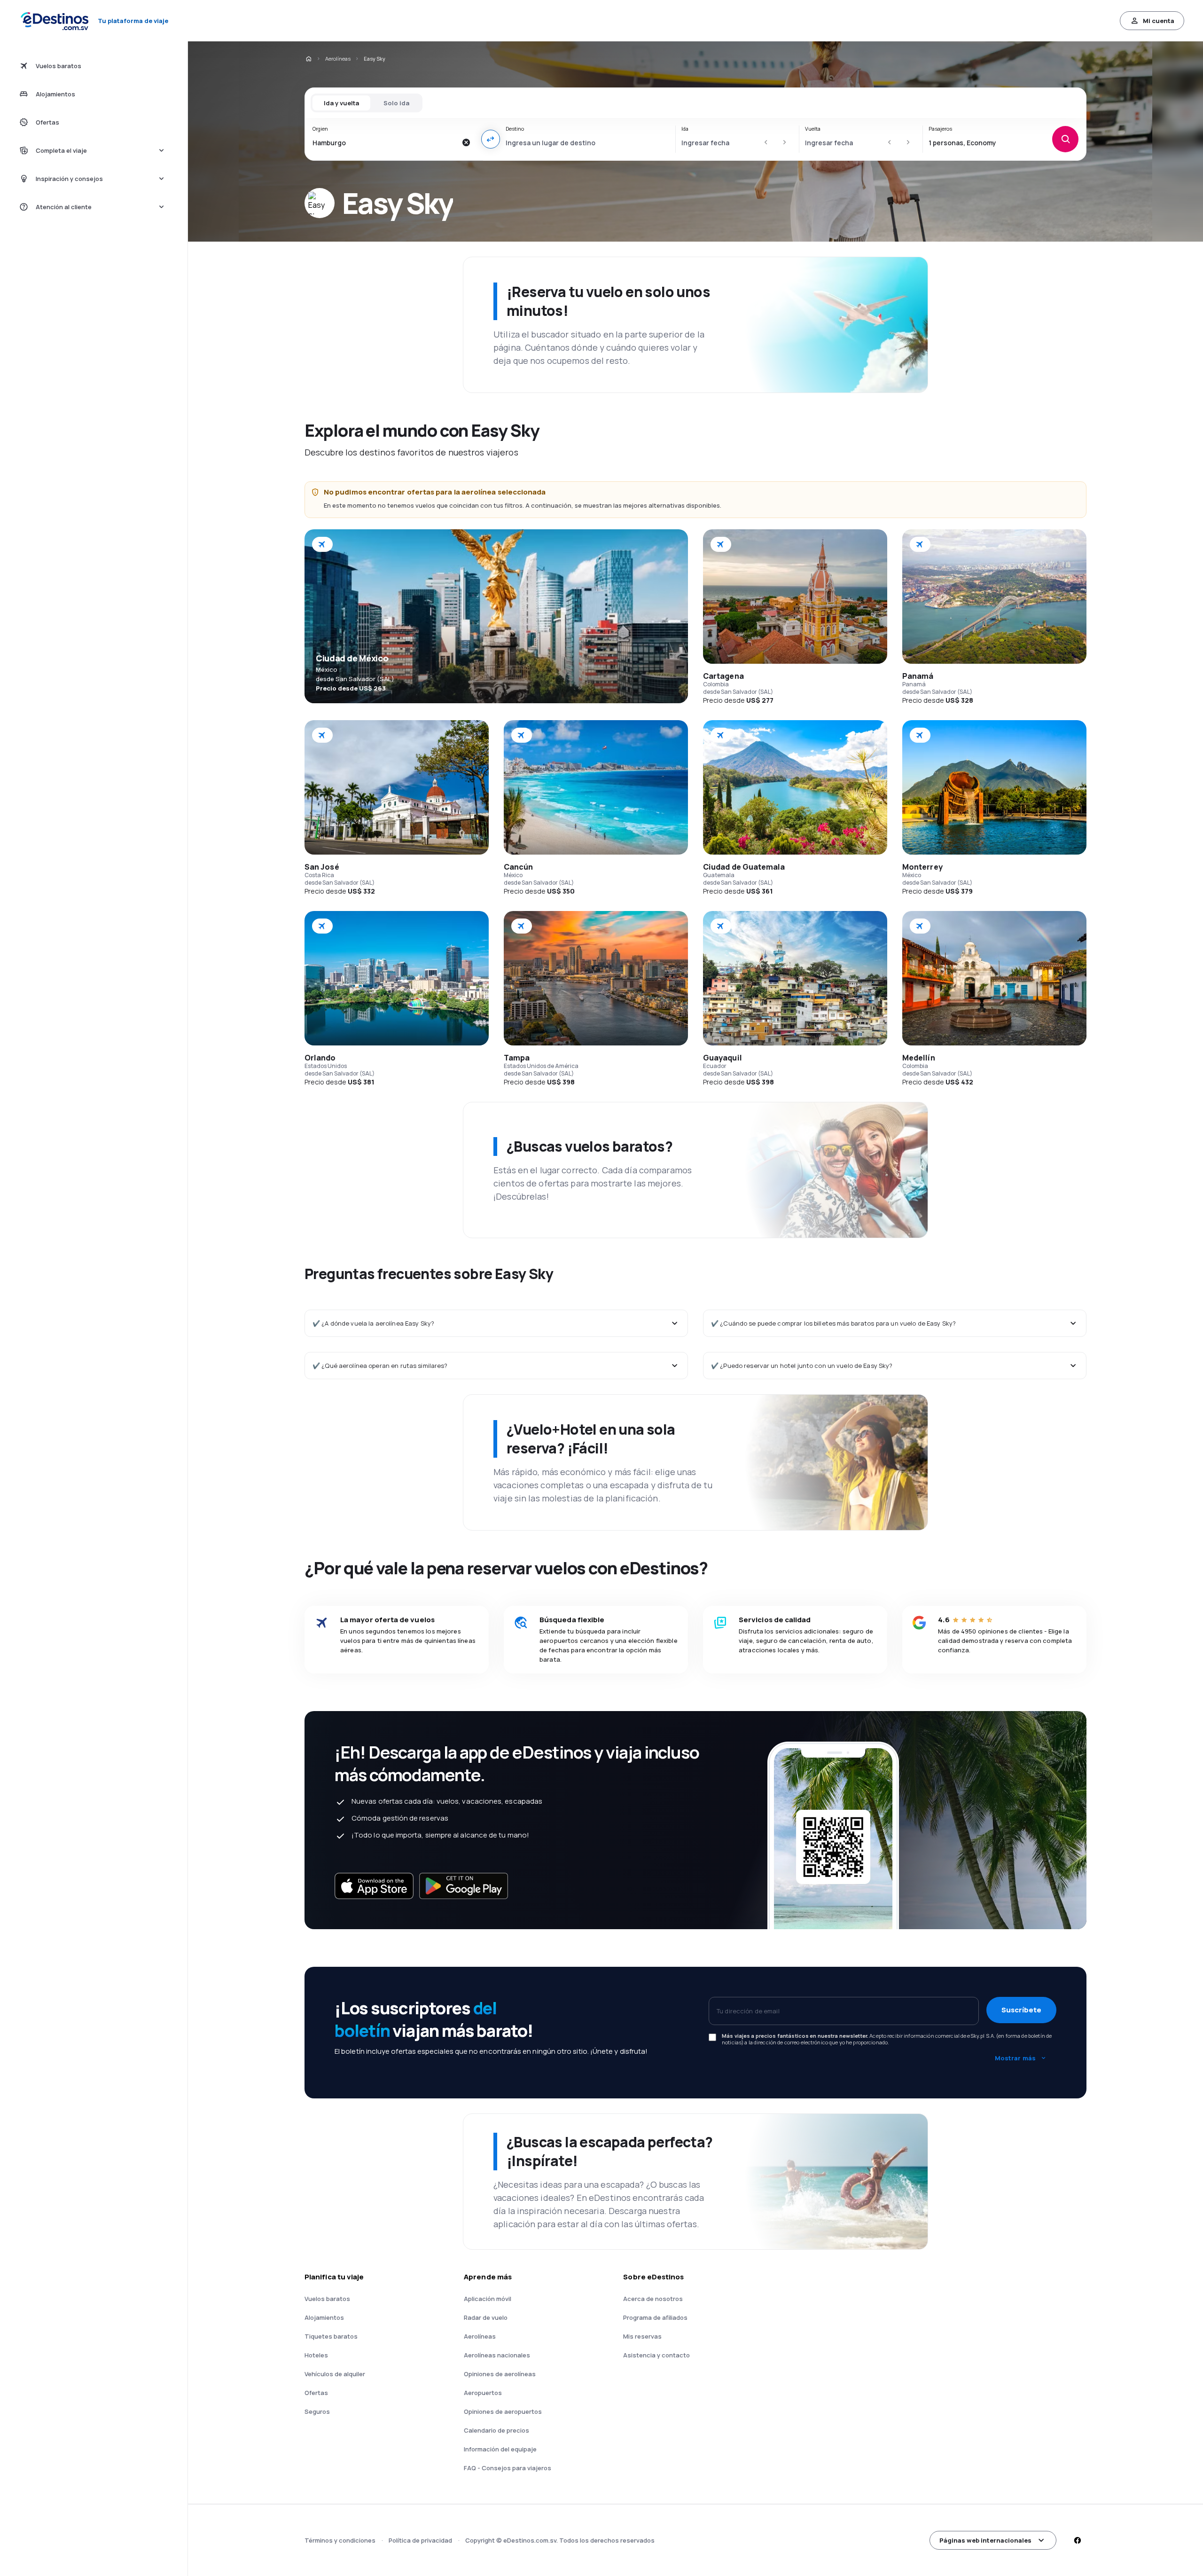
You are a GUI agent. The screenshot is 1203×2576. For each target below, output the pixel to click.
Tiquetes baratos (331, 2336)
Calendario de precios (496, 2430)
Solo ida (396, 103)
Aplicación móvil (488, 2299)
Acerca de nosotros (653, 2299)
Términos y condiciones (340, 2540)
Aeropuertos (483, 2393)
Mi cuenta (1159, 21)
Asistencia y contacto (656, 2355)
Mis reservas (642, 2336)
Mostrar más (1015, 2058)
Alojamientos (324, 2317)
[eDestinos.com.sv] (308, 59)
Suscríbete (1021, 2010)
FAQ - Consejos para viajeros (508, 2468)
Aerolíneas (338, 59)
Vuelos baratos (327, 2299)
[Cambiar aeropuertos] (491, 139)
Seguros (317, 2411)
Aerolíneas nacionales (497, 2355)
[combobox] (385, 142)
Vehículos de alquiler (335, 2374)
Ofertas (316, 2393)
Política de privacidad (420, 2540)
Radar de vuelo (486, 2317)
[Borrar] (466, 142)
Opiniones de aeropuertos (503, 2411)
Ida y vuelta (341, 103)
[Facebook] (1077, 2540)
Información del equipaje (500, 2449)
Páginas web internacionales (985, 2540)
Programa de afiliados (655, 2317)
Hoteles (316, 2355)
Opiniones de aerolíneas (500, 2374)
